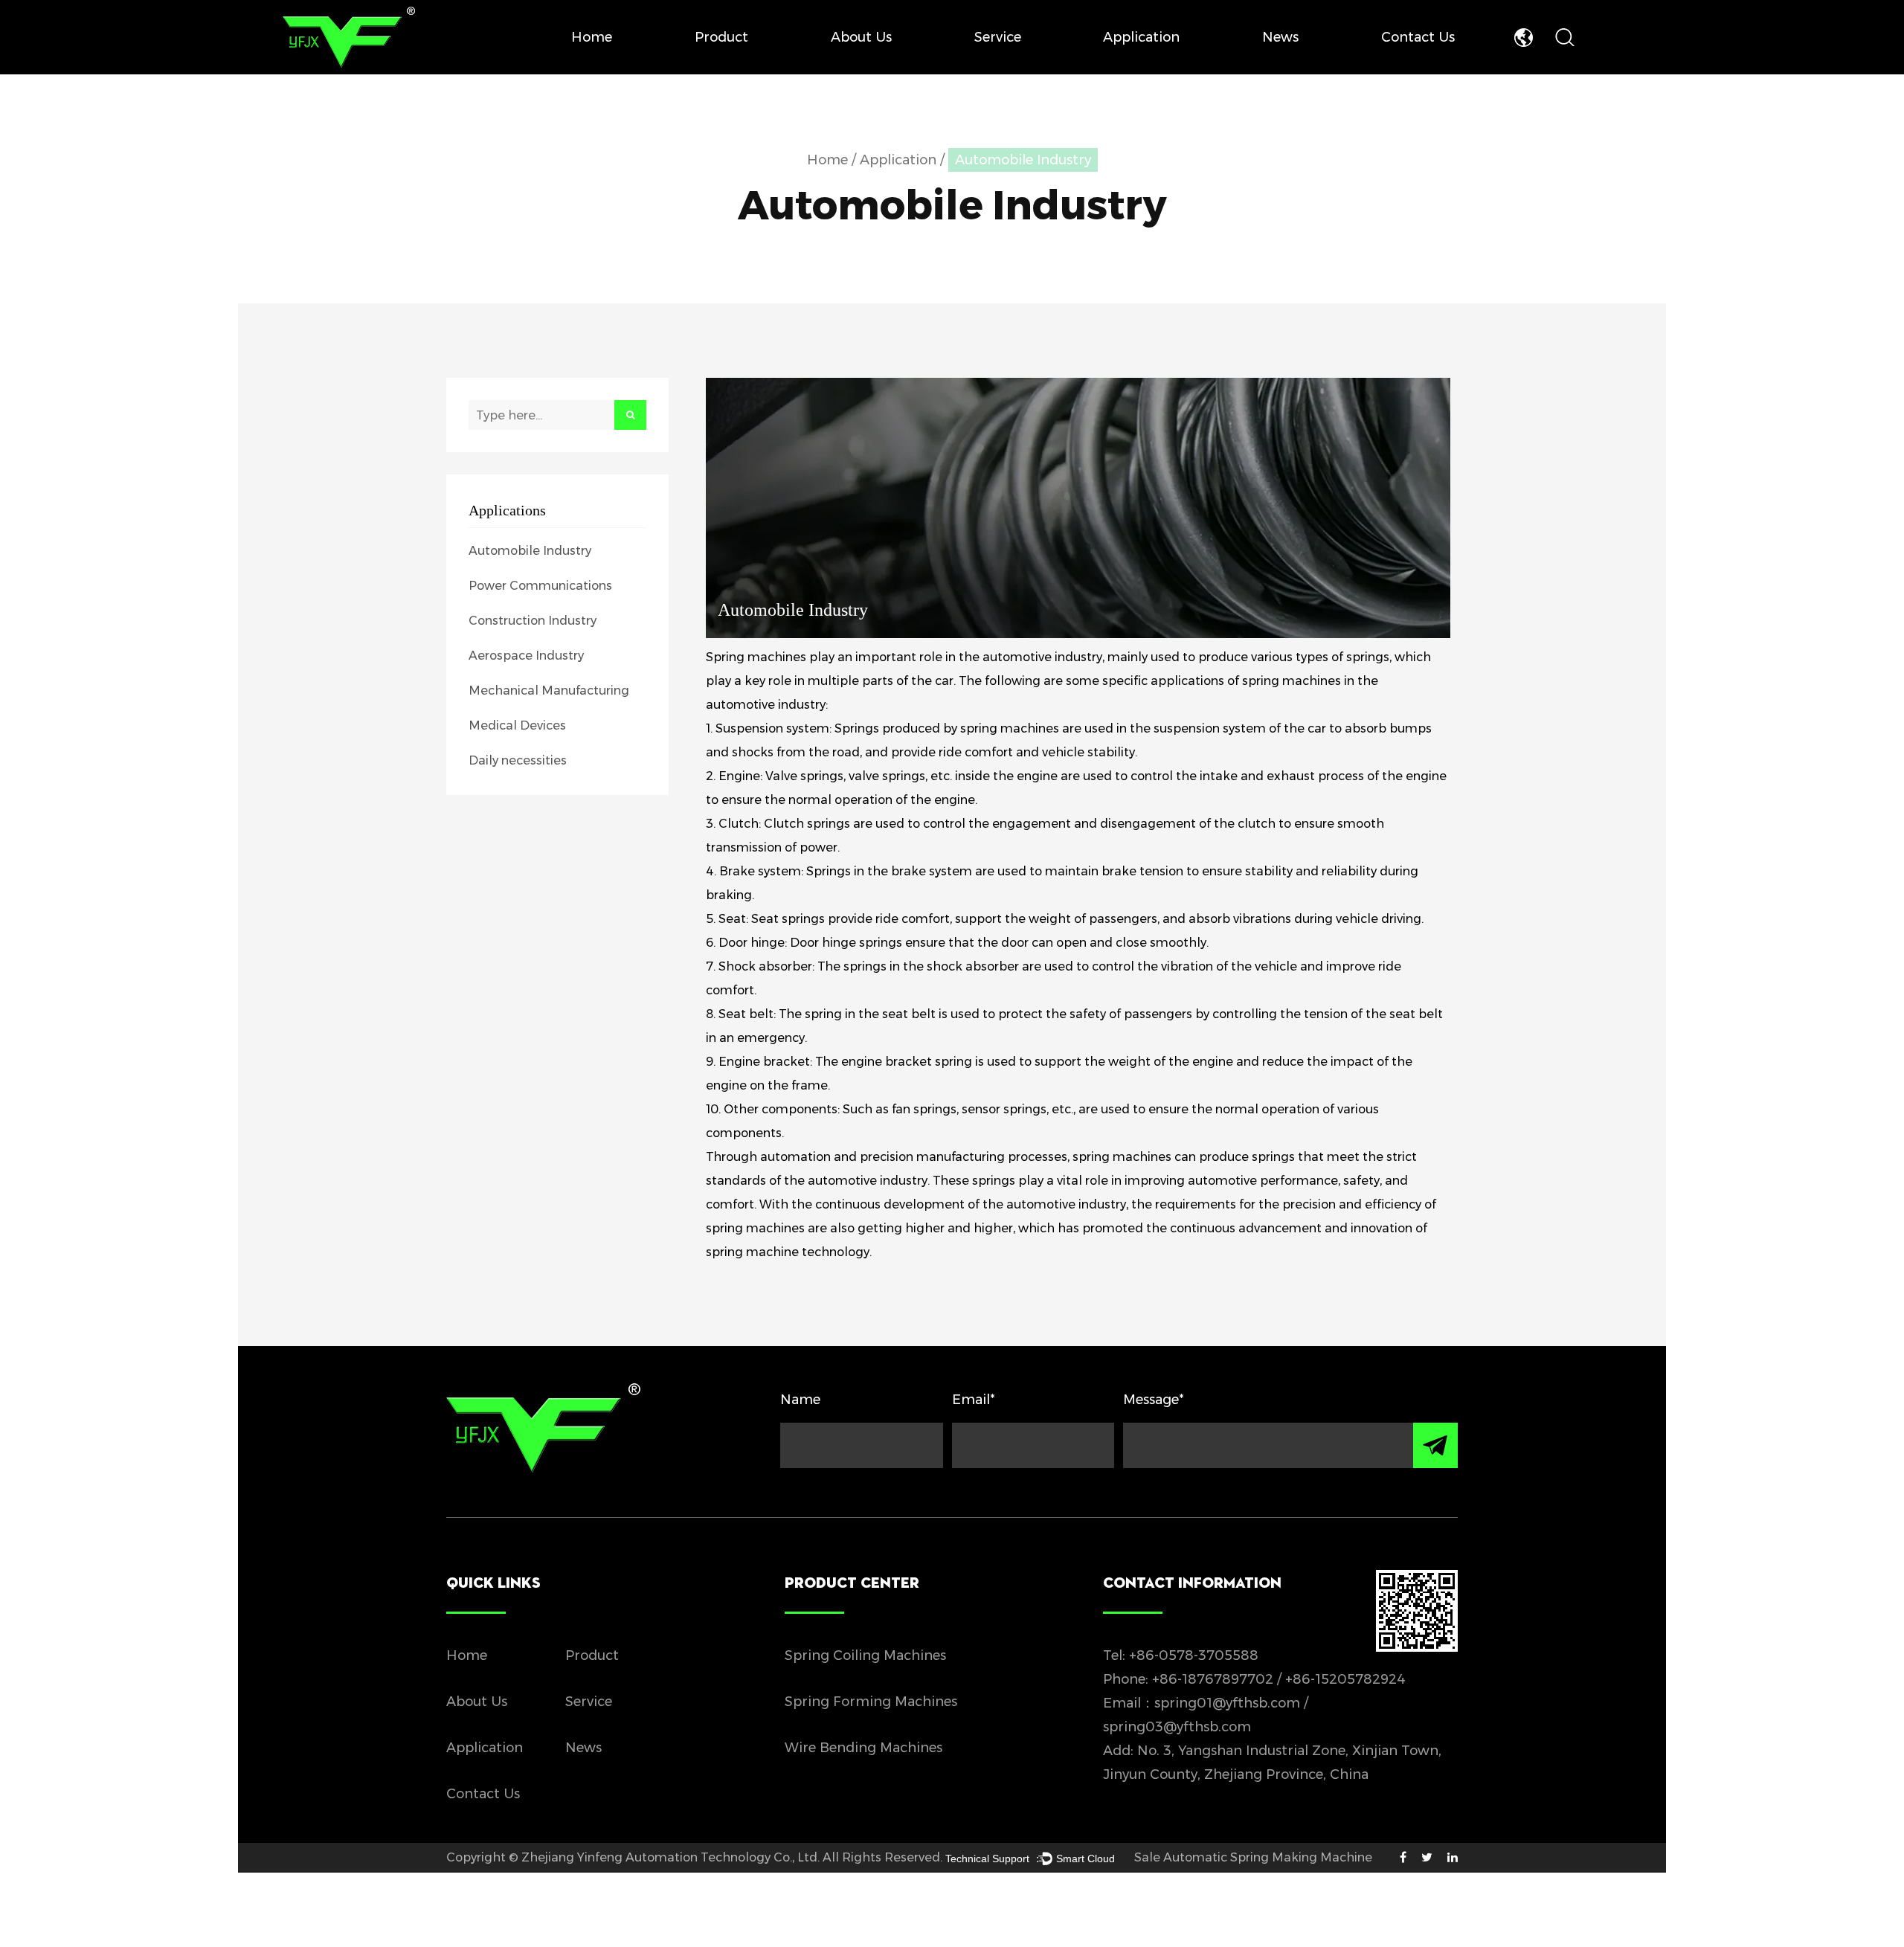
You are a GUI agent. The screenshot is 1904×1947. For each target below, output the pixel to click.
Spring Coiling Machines (865, 1655)
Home (592, 37)
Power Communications (540, 586)
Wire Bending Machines (863, 1748)
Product (721, 37)
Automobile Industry (530, 551)
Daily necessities (518, 760)
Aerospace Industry (526, 656)
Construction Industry (533, 621)
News (1280, 37)
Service (998, 37)
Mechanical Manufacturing (549, 691)
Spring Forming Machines (871, 1702)
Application (1141, 37)
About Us (861, 37)
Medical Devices (517, 725)
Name (800, 1400)
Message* (1154, 1400)
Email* (974, 1400)
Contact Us (1418, 37)
